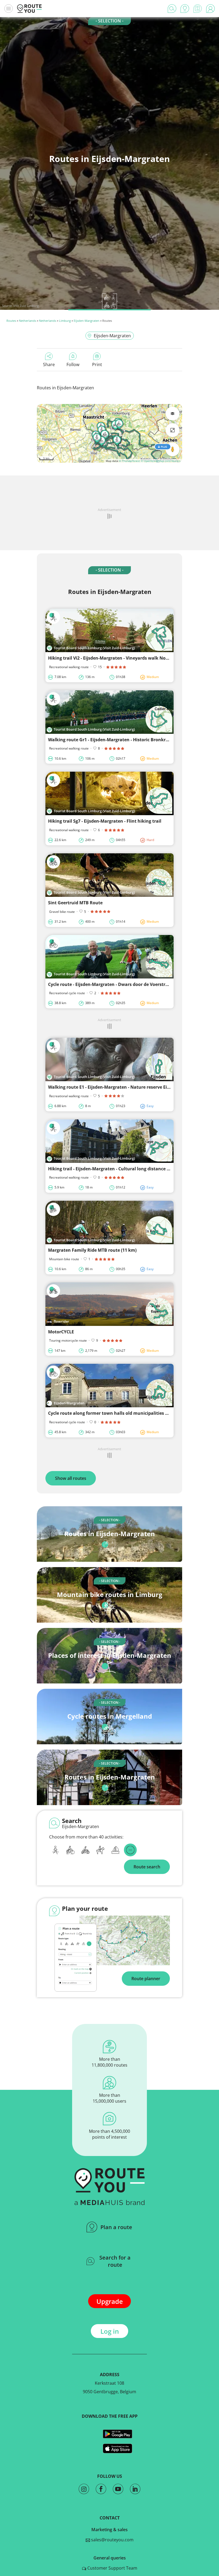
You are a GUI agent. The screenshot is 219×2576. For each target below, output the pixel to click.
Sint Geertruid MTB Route (75, 903)
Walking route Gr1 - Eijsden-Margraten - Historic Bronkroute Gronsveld (123, 740)
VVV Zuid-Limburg (26, 306)
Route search (147, 1867)
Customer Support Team (112, 2568)
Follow (73, 364)
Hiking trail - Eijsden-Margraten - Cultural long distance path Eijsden (121, 1169)
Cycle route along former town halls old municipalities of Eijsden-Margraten (129, 1413)
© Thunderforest (129, 461)
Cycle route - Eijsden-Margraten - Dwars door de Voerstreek (110, 984)
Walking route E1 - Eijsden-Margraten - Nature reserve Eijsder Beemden (123, 1087)
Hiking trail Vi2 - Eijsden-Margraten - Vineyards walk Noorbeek (114, 658)
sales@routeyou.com (112, 2540)
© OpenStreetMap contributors (161, 461)
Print (97, 364)
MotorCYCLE (61, 1332)
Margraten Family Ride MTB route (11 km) (92, 1250)
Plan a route (116, 2227)
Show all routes (71, 1478)
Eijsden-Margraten (87, 321)
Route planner (146, 1979)
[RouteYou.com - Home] (29, 9)
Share (49, 364)
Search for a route (115, 2261)
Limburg (65, 321)
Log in (110, 2331)
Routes (11, 321)
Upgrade (110, 2301)
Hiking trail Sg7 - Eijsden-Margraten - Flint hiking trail (105, 821)
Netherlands (28, 321)
